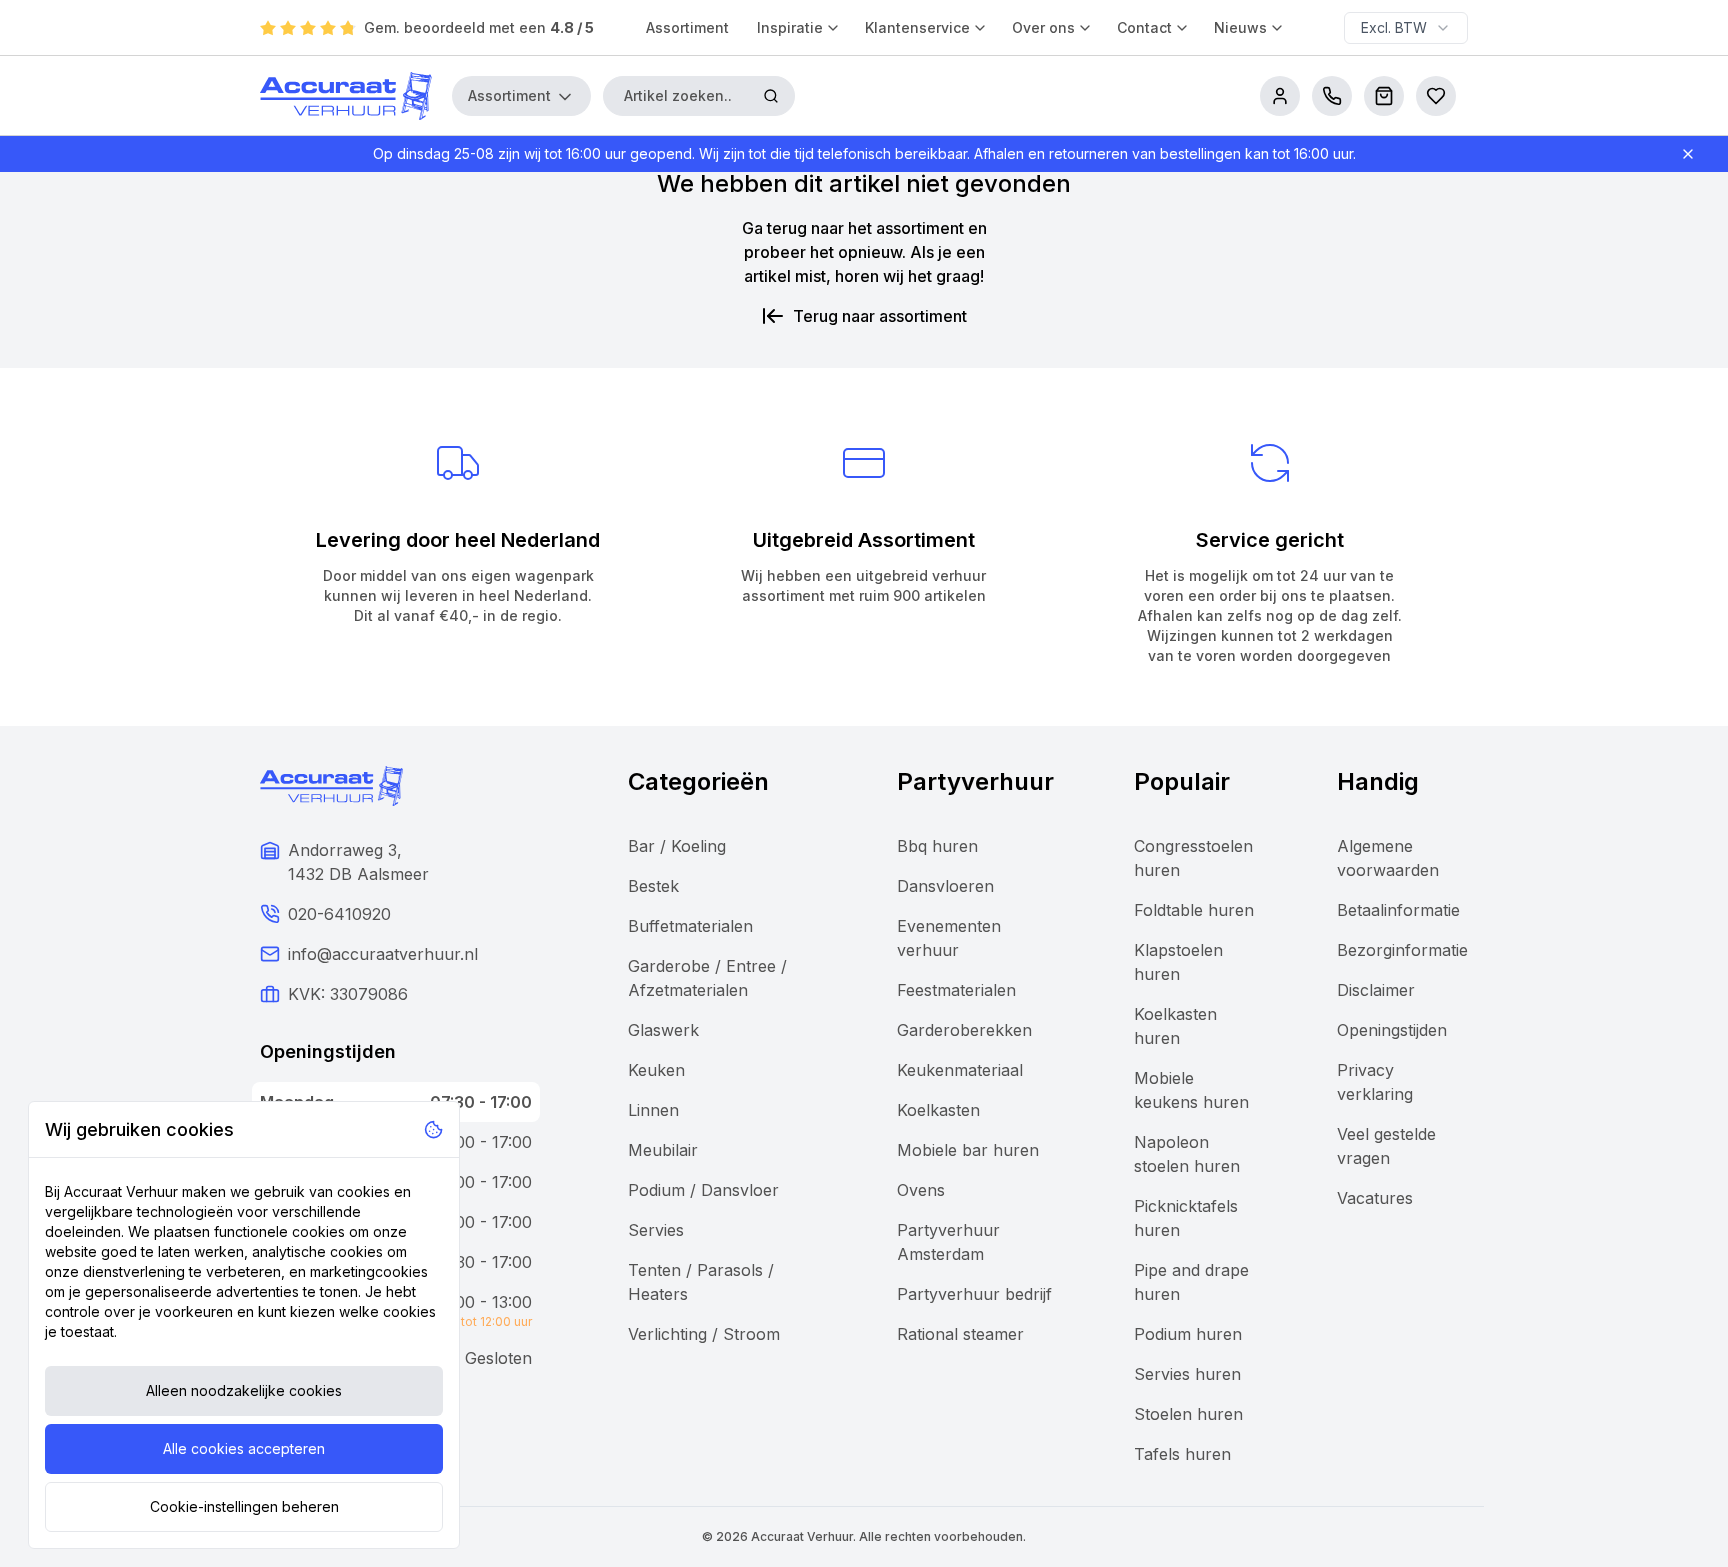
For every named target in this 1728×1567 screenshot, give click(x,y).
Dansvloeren (945, 886)
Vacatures (1375, 1198)
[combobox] (1406, 28)
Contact (1144, 27)
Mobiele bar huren (968, 1150)
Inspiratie (790, 27)
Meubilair (663, 1150)
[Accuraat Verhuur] (346, 96)
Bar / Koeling (677, 846)
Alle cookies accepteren (244, 1448)
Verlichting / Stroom (704, 1334)
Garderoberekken (964, 1030)
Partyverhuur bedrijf (974, 1294)
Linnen (653, 1110)
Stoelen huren (1188, 1414)
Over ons (1043, 27)
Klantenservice (917, 27)
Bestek (653, 886)
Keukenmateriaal (960, 1070)
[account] (1280, 96)
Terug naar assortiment (880, 316)
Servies (656, 1230)
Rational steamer (960, 1334)
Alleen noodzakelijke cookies (244, 1390)
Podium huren (1188, 1334)
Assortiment (687, 27)
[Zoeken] (771, 96)
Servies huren (1187, 1374)
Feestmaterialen (956, 990)
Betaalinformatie (1398, 910)
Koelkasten (938, 1110)
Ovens (921, 1190)
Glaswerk (663, 1030)
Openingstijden (1392, 1030)
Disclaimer (1376, 990)
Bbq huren (937, 846)
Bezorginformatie (1402, 950)
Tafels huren (1182, 1454)
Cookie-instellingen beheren (244, 1506)
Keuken (656, 1070)
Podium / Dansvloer (703, 1190)
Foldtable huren (1194, 910)
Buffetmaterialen (690, 926)
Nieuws (1240, 27)
